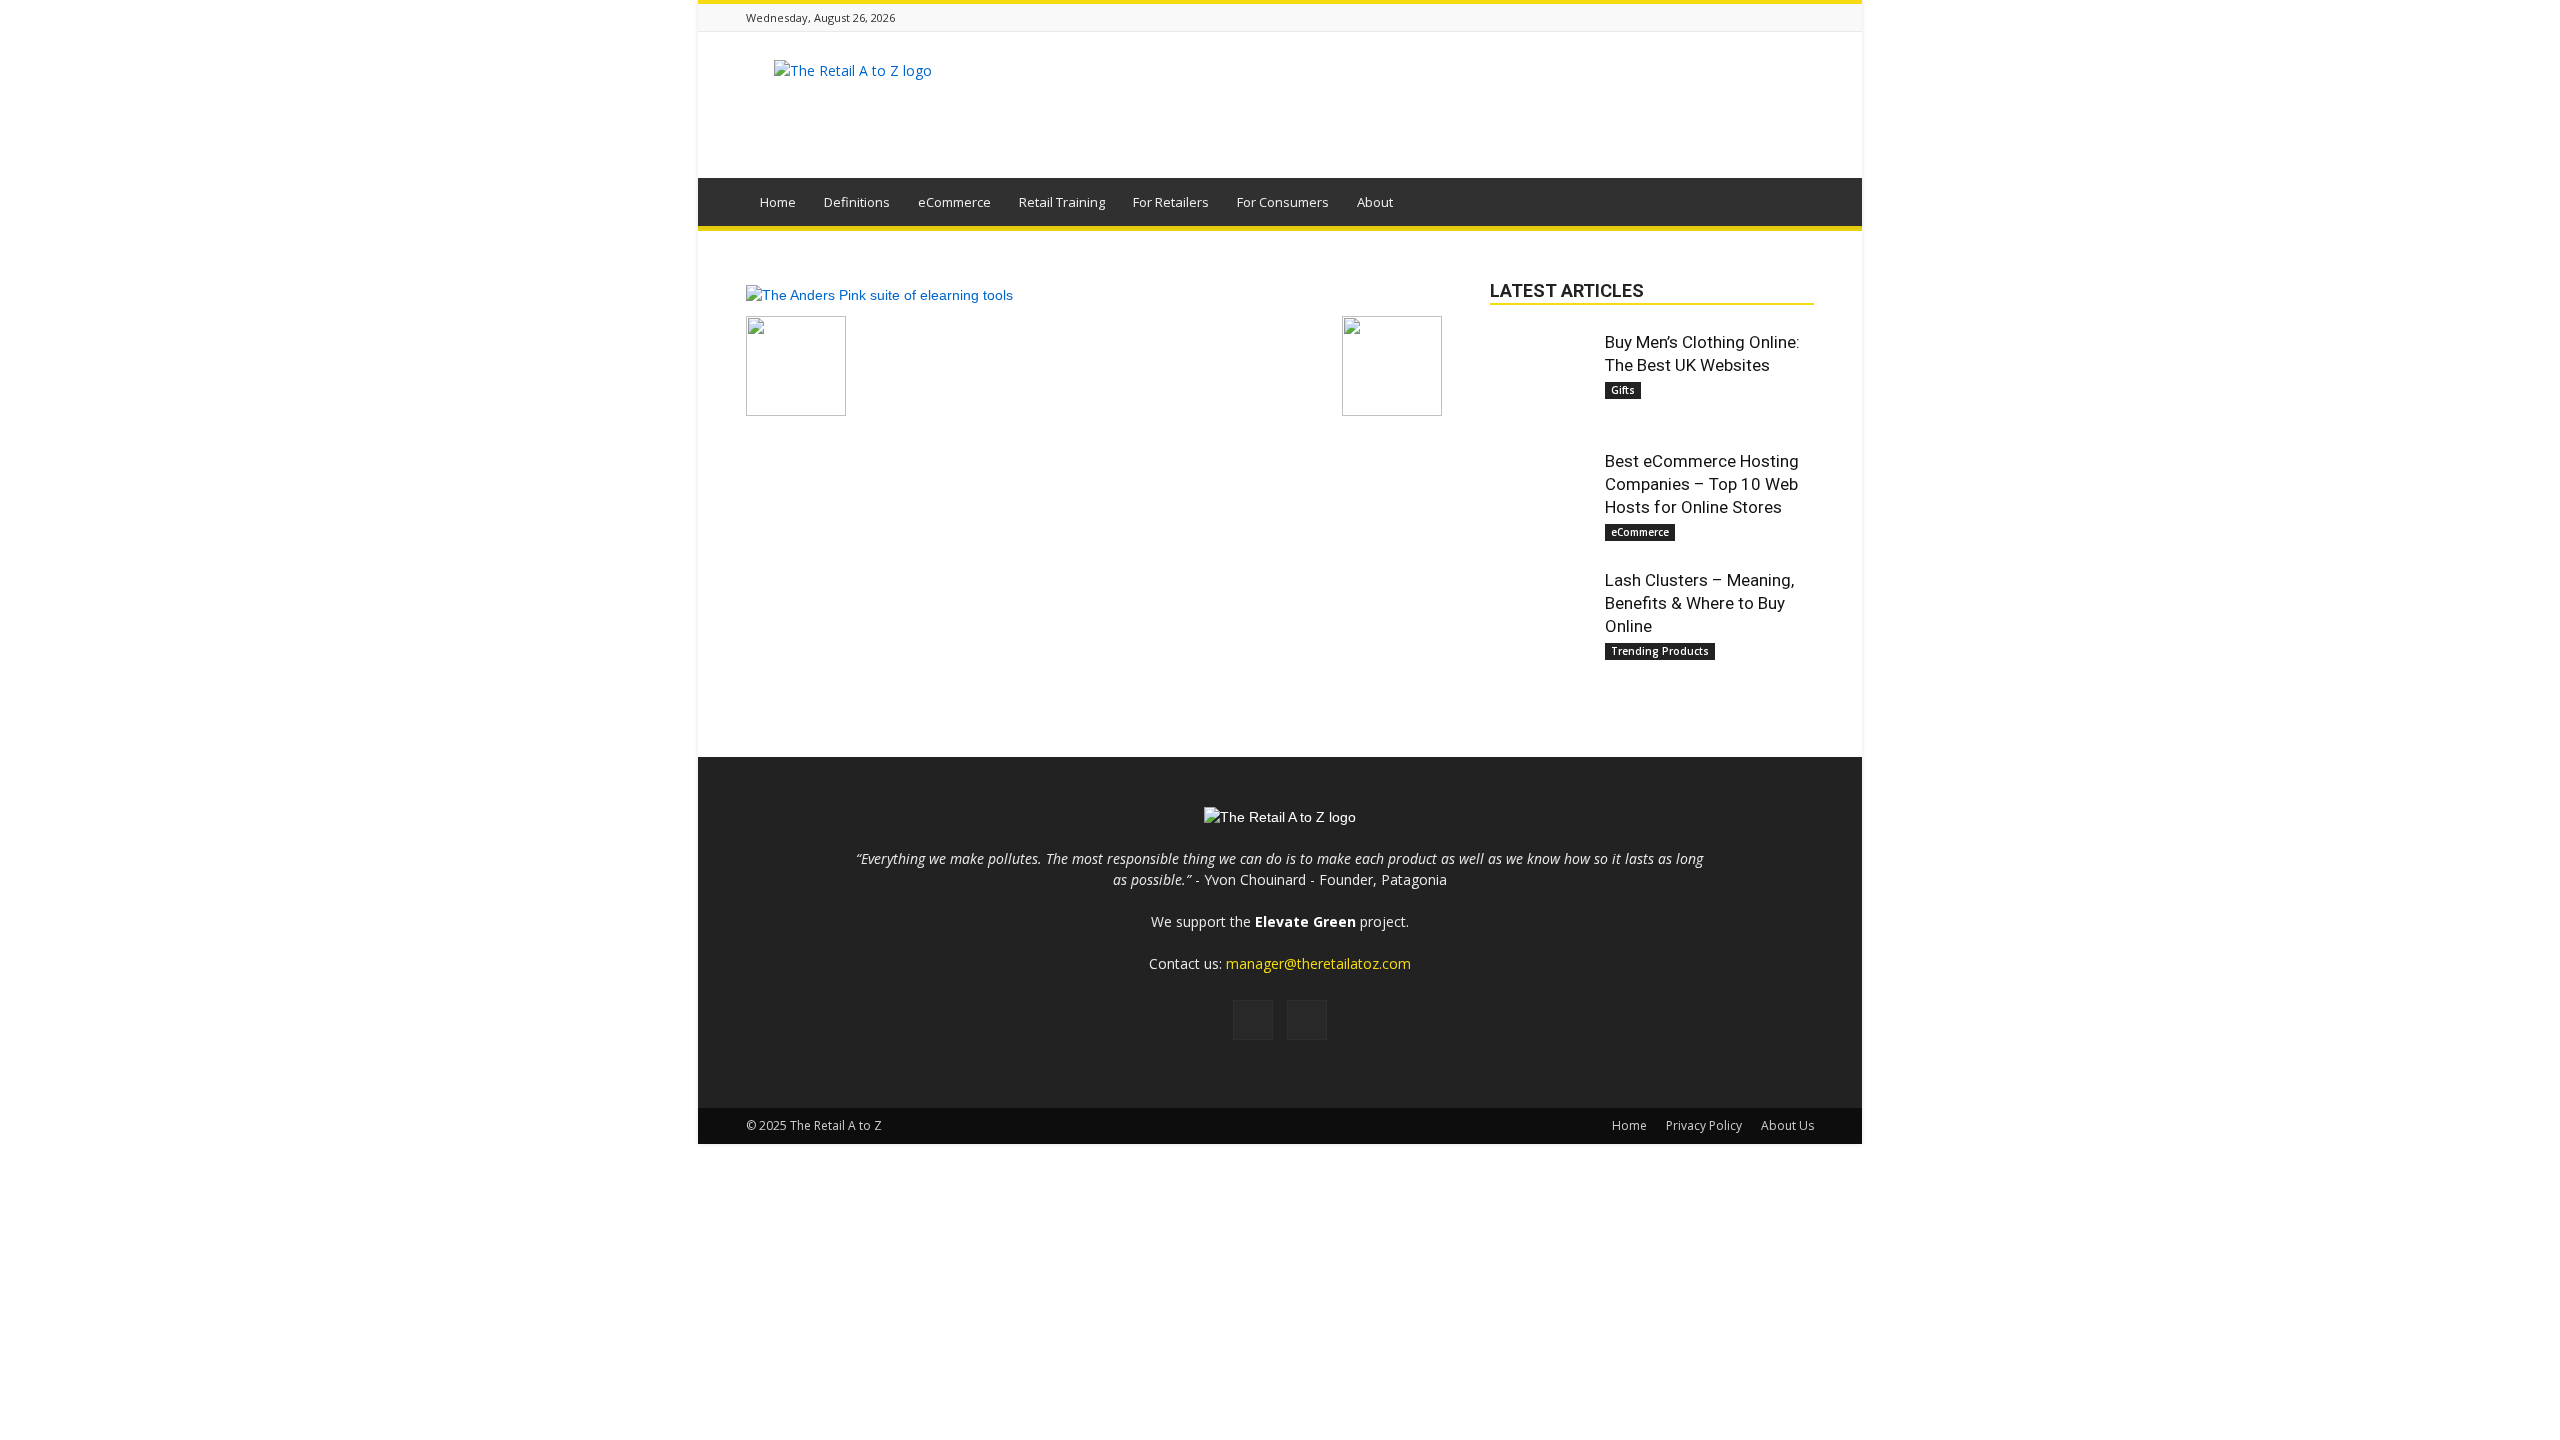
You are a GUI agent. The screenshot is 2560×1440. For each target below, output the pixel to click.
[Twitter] (1307, 1020)
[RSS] (1253, 1020)
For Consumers (1283, 202)
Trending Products (1660, 651)
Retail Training (1062, 202)
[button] (1790, 205)
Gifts (1623, 390)
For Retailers (1171, 202)
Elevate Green (1305, 921)
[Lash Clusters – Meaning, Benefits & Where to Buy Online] (1540, 619)
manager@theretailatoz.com (1318, 963)
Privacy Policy (1704, 1125)
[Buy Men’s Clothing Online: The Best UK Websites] (1540, 381)
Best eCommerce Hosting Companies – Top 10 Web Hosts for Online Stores (1702, 484)
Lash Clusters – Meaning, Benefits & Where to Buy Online (1699, 603)
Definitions (857, 202)
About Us (1787, 1125)
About (1375, 202)
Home (778, 202)
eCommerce (954, 202)
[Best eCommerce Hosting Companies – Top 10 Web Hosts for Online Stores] (1540, 500)
